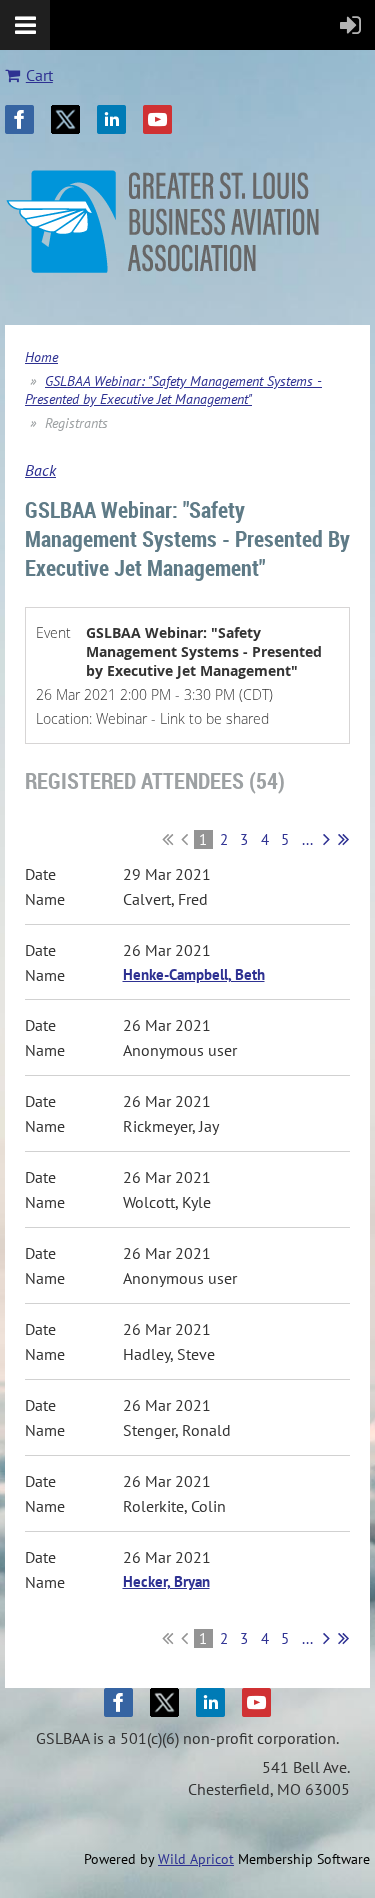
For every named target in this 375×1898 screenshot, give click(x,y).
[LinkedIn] (111, 119)
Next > (326, 839)
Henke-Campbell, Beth (194, 974)
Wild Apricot (196, 1859)
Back (40, 470)
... (307, 839)
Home (41, 357)
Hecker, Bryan (166, 1581)
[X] (65, 119)
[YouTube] (157, 119)
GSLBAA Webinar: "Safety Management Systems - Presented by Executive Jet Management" (173, 390)
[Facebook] (19, 119)
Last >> (343, 839)
